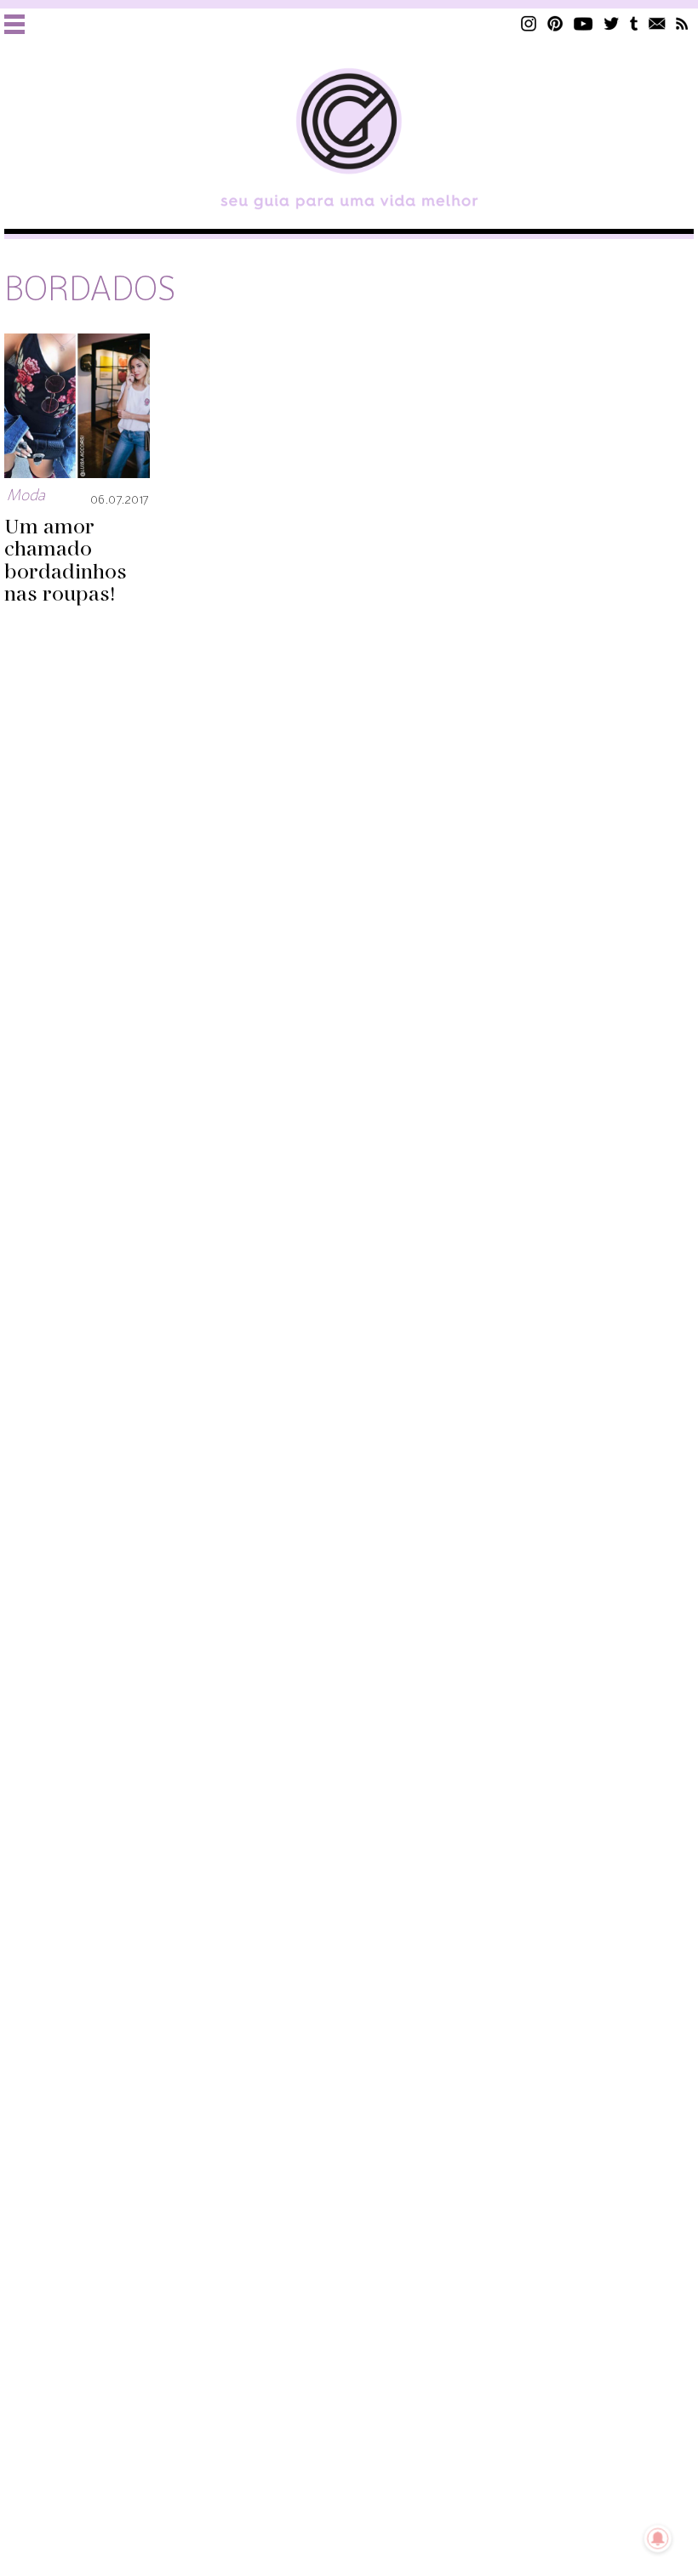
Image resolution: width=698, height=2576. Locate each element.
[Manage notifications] (658, 2539)
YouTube (584, 23)
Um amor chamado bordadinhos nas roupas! (66, 561)
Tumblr (634, 23)
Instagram (529, 23)
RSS (682, 23)
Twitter (612, 23)
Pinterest (555, 23)
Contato (657, 23)
